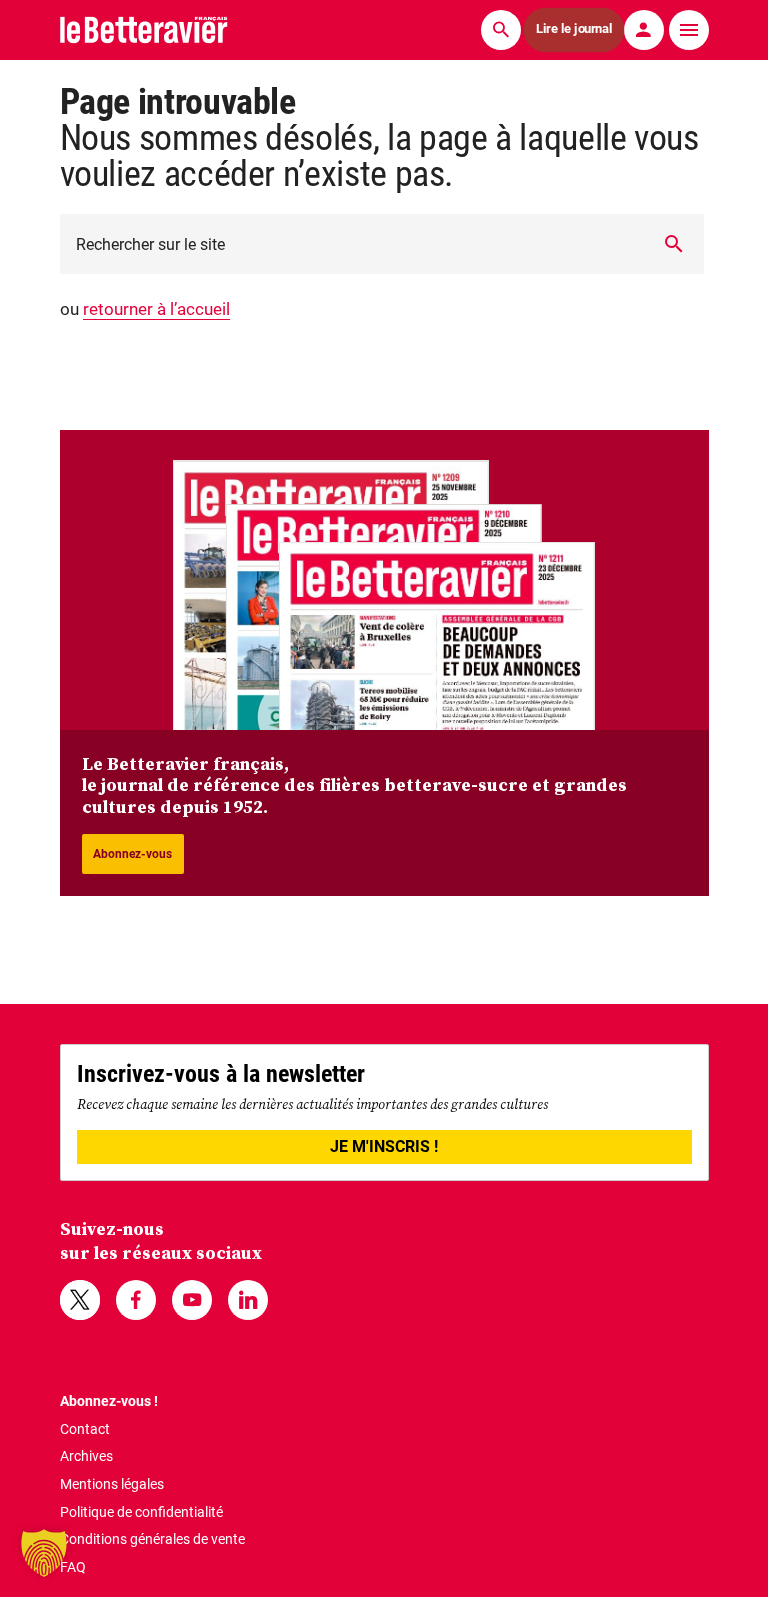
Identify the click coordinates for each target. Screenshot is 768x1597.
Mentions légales (112, 1484)
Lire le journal (574, 29)
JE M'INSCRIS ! (384, 1146)
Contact (85, 1429)
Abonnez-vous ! (109, 1401)
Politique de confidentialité (141, 1512)
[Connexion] (644, 30)
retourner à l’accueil (156, 309)
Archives (86, 1456)
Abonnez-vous (132, 854)
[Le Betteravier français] (144, 29)
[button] (44, 1553)
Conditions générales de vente (152, 1539)
